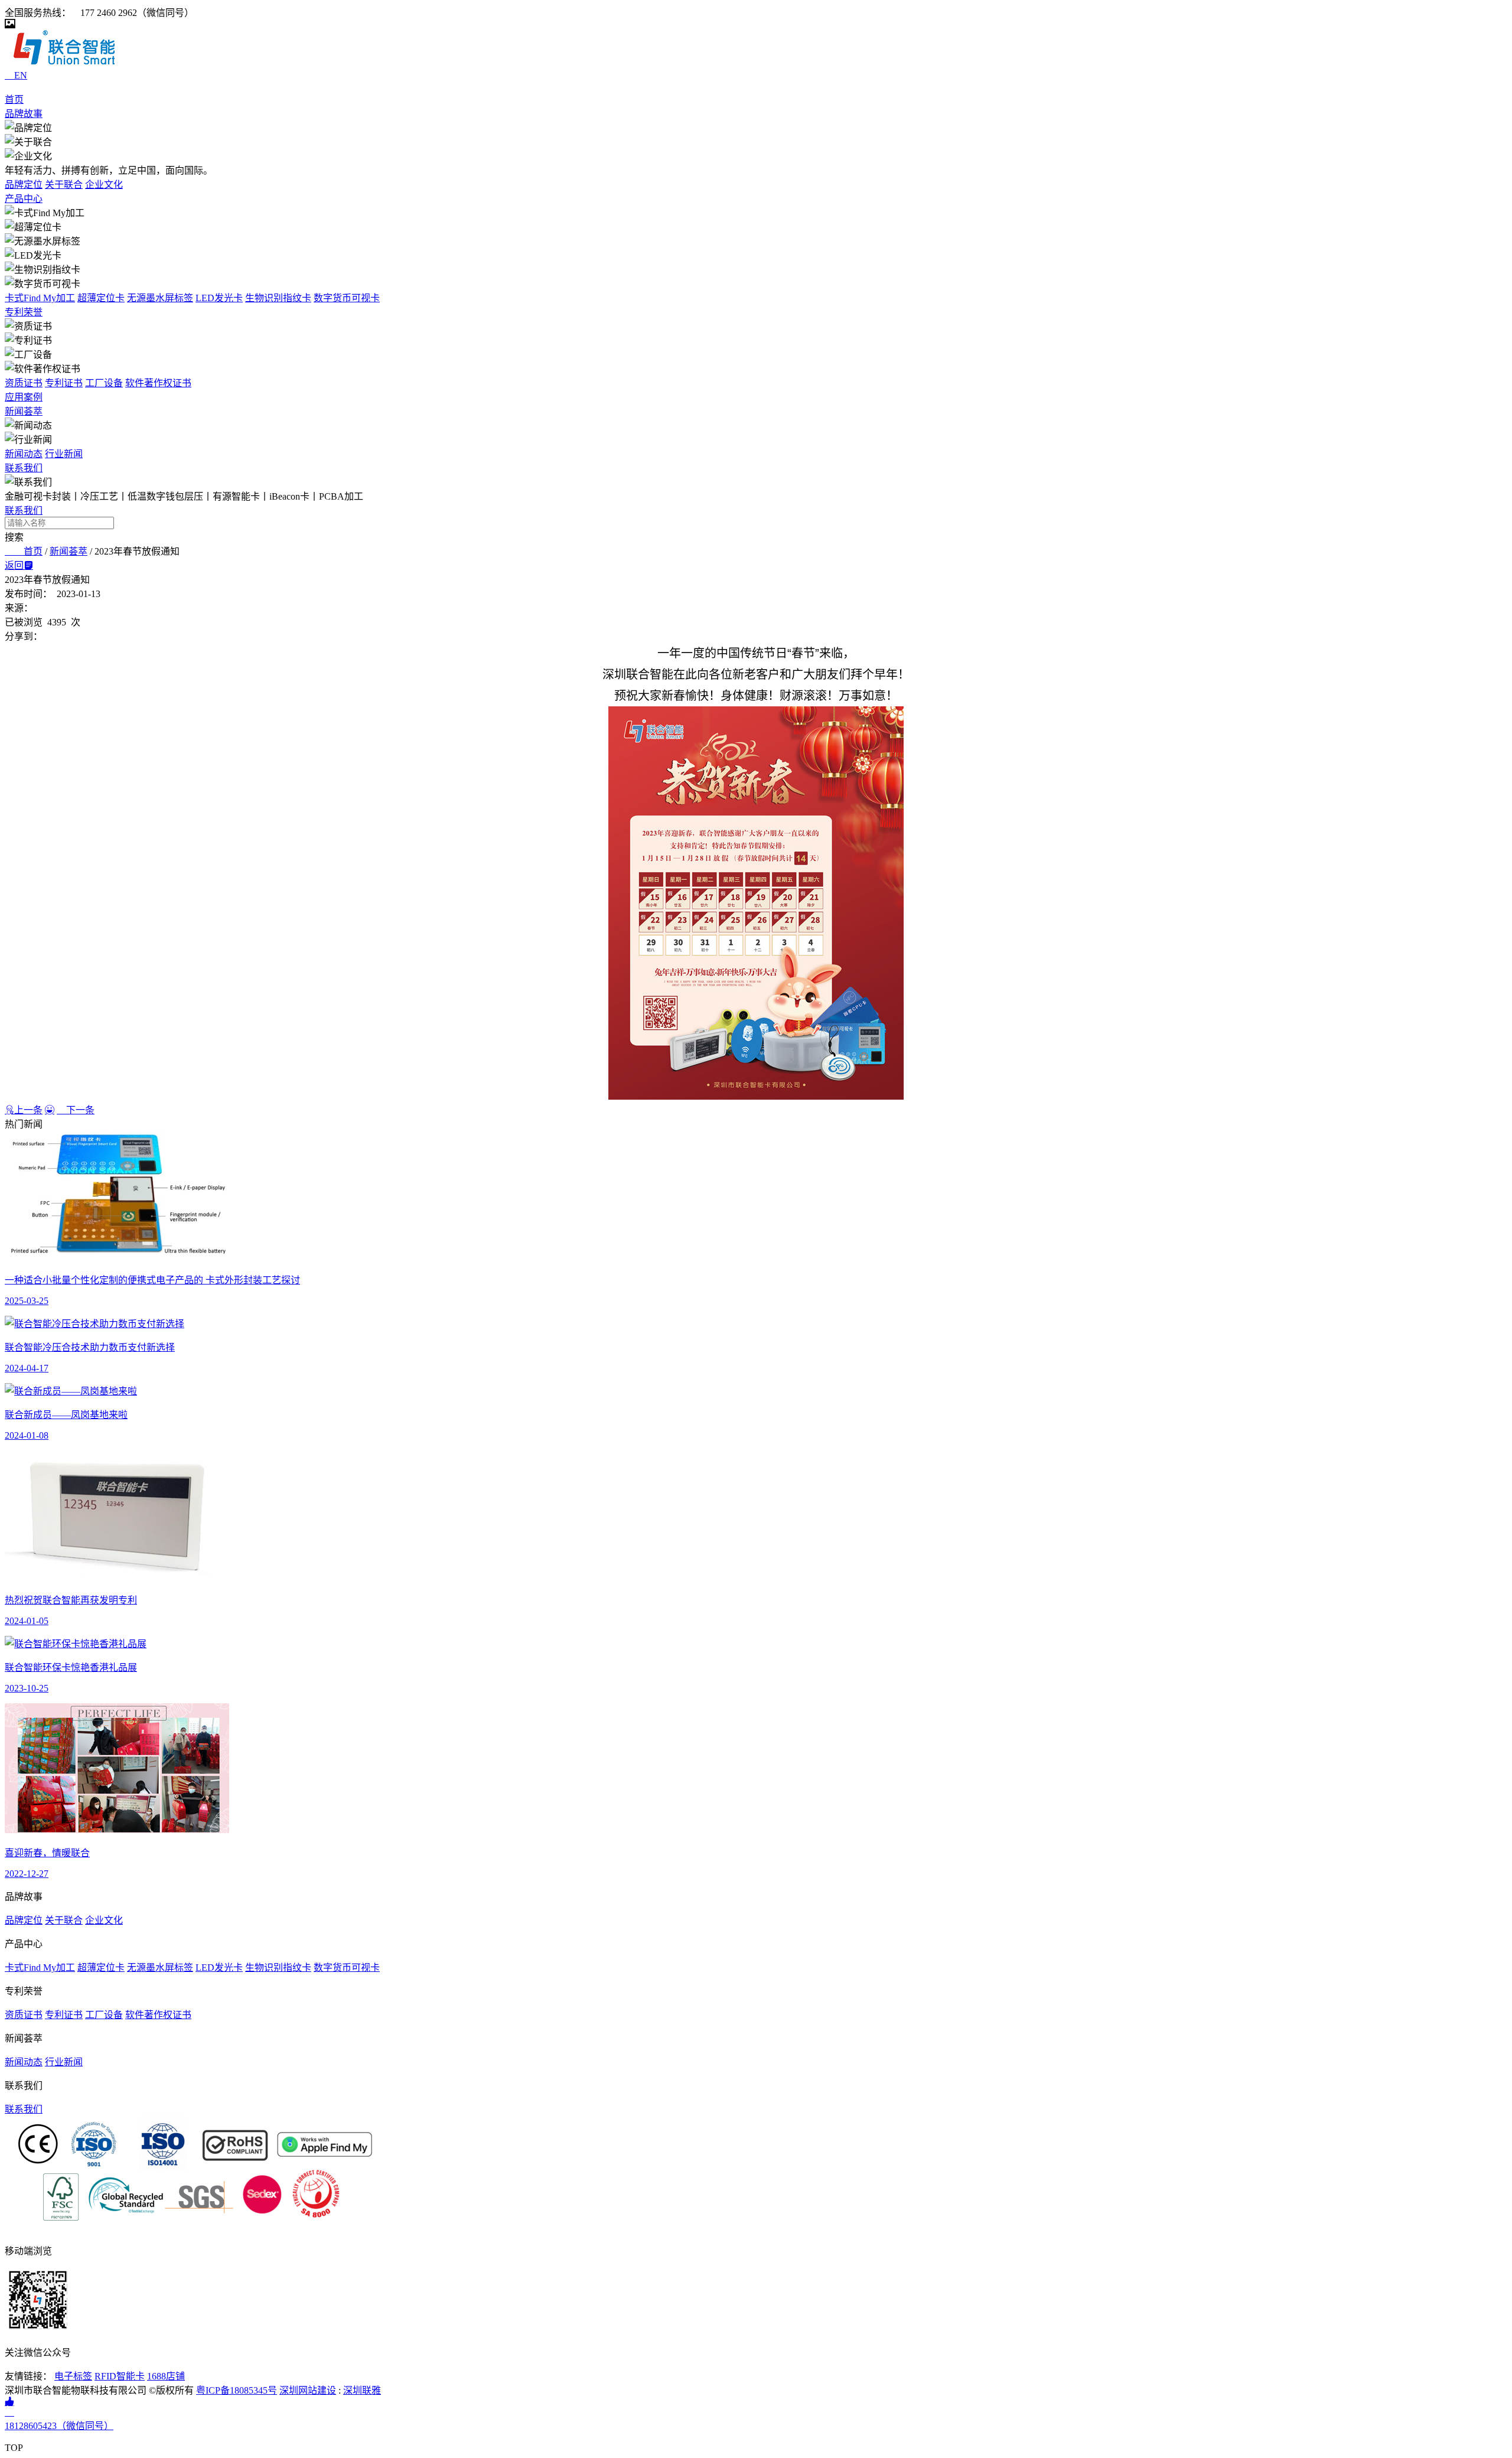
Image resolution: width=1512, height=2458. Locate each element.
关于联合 (64, 185)
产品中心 (24, 199)
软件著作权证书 (158, 383)
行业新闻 (64, 454)
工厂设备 (104, 383)
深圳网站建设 (308, 2390)
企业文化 (104, 185)
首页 (14, 100)
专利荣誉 (24, 312)
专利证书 (64, 383)
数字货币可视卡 (347, 298)
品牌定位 (24, 185)
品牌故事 (24, 114)
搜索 (14, 537)
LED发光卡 (219, 298)
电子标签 (73, 2376)
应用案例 (24, 397)
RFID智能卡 (120, 2376)
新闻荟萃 (24, 411)
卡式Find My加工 (40, 298)
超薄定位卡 (101, 298)
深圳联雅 (362, 2390)
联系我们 (24, 468)
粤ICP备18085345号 (237, 2390)
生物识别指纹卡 (278, 298)
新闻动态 (24, 454)
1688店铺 (166, 2376)
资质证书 (24, 383)
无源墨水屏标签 (160, 298)
